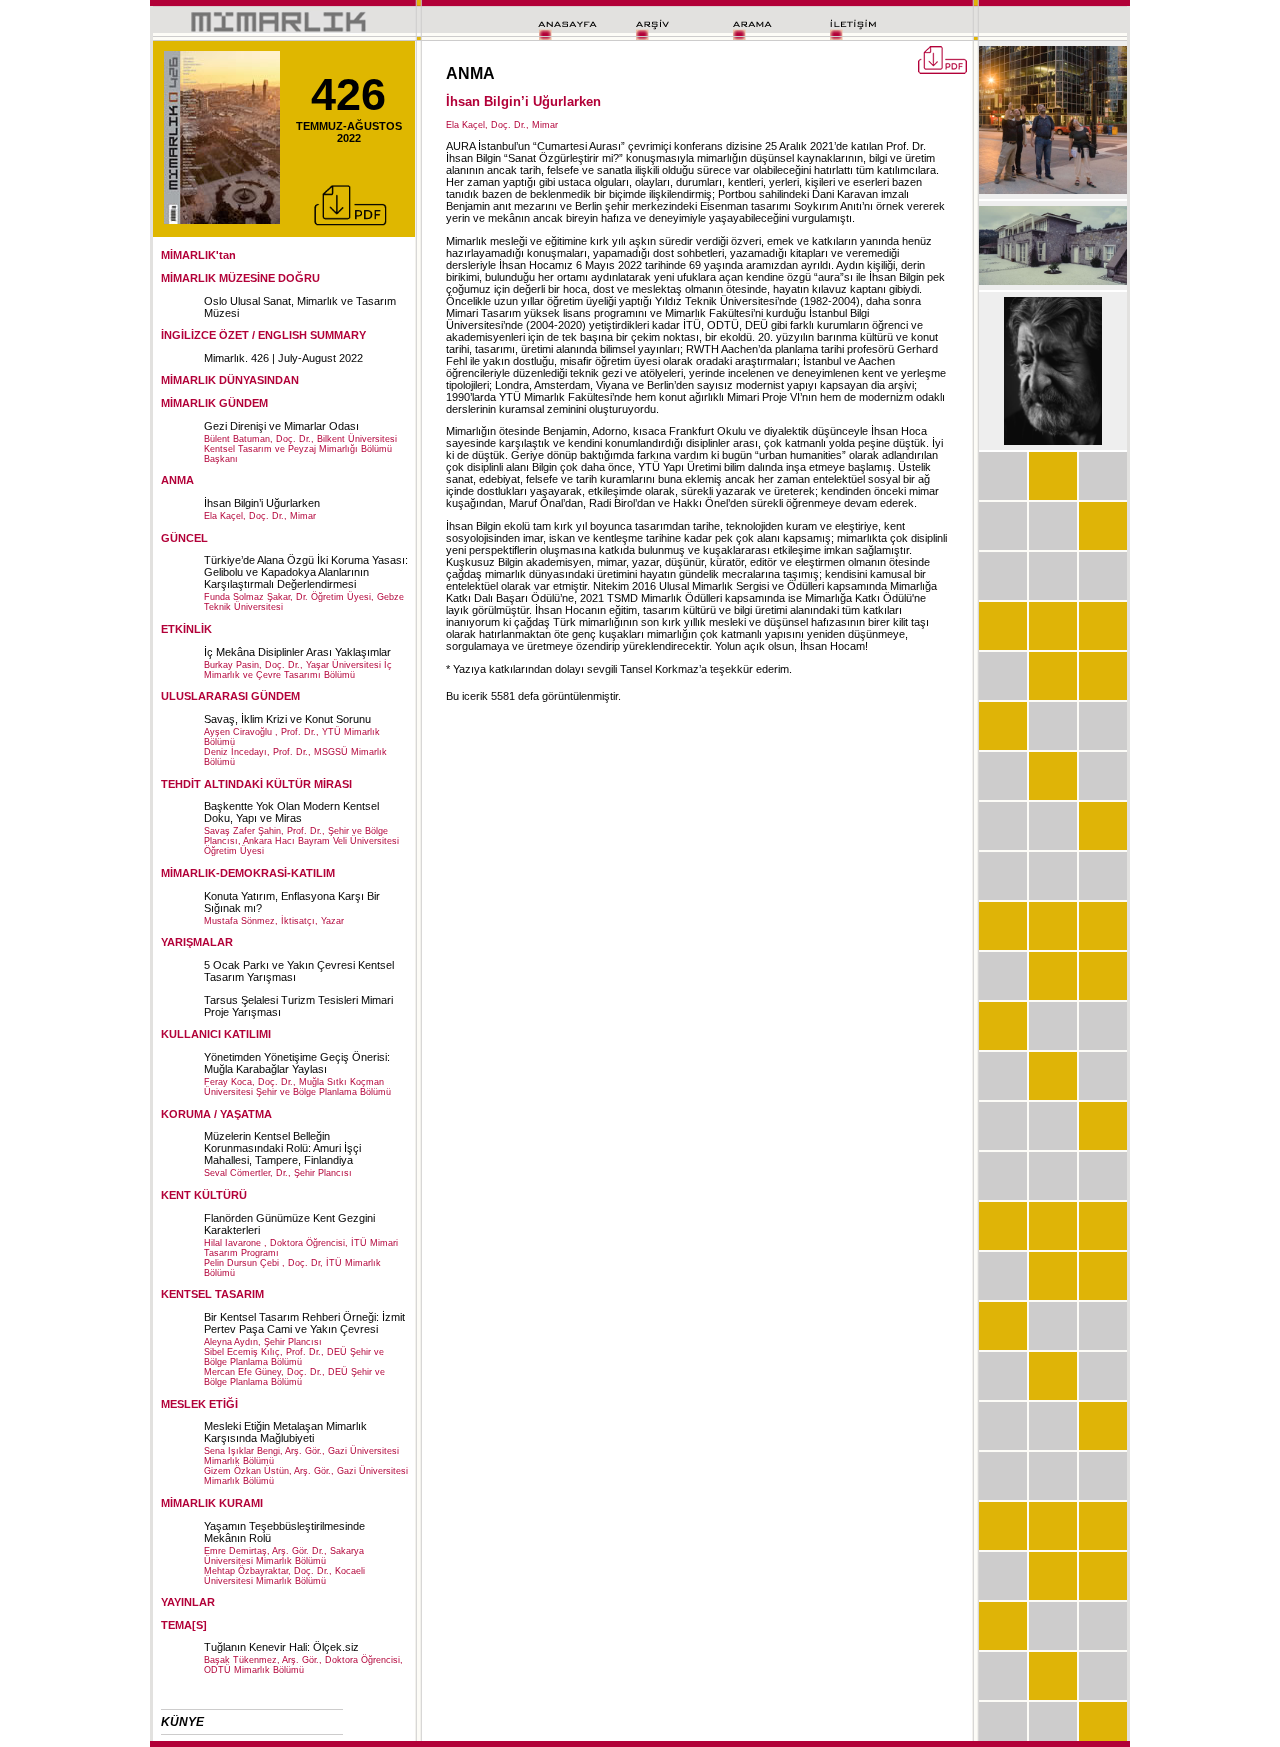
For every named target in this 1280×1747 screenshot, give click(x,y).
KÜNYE (182, 1722)
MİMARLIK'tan (198, 255)
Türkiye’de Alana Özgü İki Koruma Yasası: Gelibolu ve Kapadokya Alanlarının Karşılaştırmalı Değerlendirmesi (306, 572)
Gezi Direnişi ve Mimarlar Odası (281, 426)
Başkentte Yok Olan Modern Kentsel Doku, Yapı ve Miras (291, 812)
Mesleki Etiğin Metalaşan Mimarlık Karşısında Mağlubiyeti (285, 1432)
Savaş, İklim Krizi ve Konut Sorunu (287, 719)
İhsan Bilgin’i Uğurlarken (262, 503)
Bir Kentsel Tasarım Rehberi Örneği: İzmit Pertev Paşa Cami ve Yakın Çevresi (304, 1323)
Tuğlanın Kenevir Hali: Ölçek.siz (281, 1647)
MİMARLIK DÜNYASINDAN (230, 380)
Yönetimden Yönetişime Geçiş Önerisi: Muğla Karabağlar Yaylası (297, 1063)
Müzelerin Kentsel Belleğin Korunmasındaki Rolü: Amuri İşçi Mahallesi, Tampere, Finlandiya (282, 1148)
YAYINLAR (188, 1602)
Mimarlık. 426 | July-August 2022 (283, 358)
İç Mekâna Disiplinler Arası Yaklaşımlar (297, 652)
